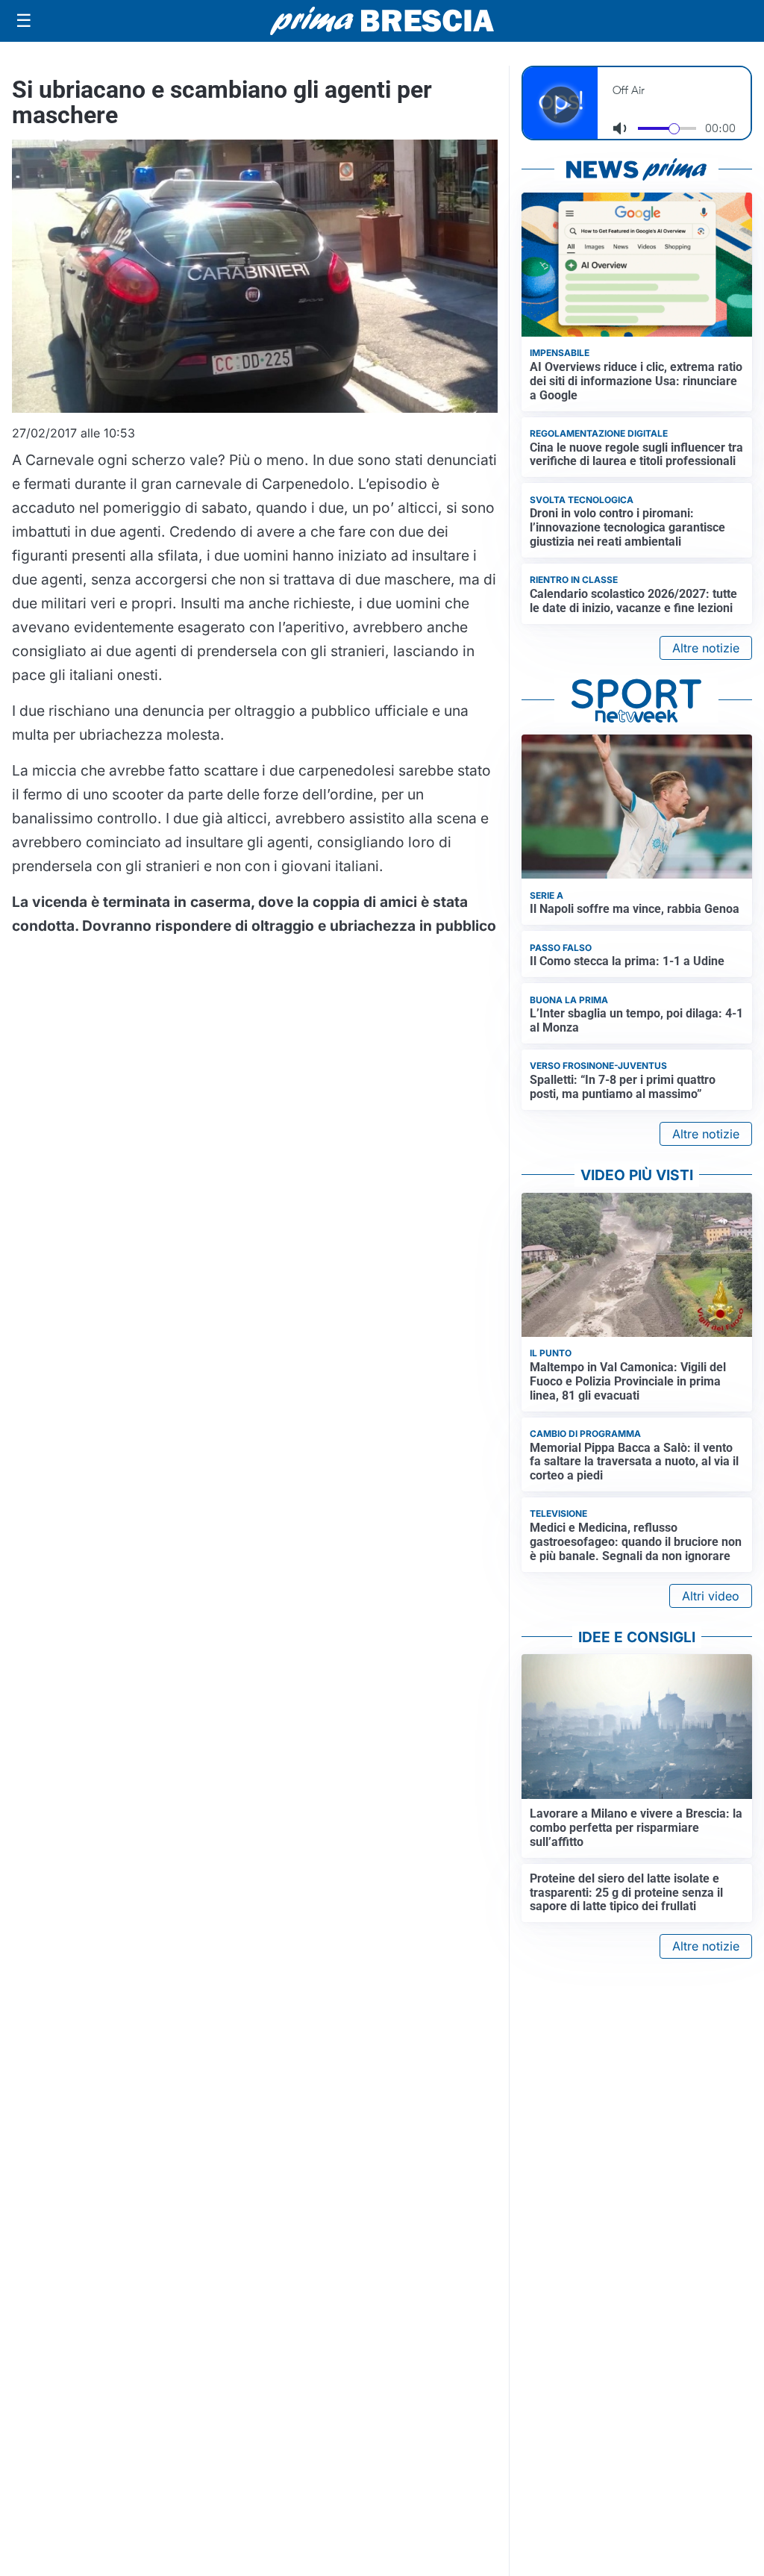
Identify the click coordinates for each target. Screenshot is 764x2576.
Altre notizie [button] (706, 648)
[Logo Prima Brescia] (382, 21)
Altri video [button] (711, 1596)
